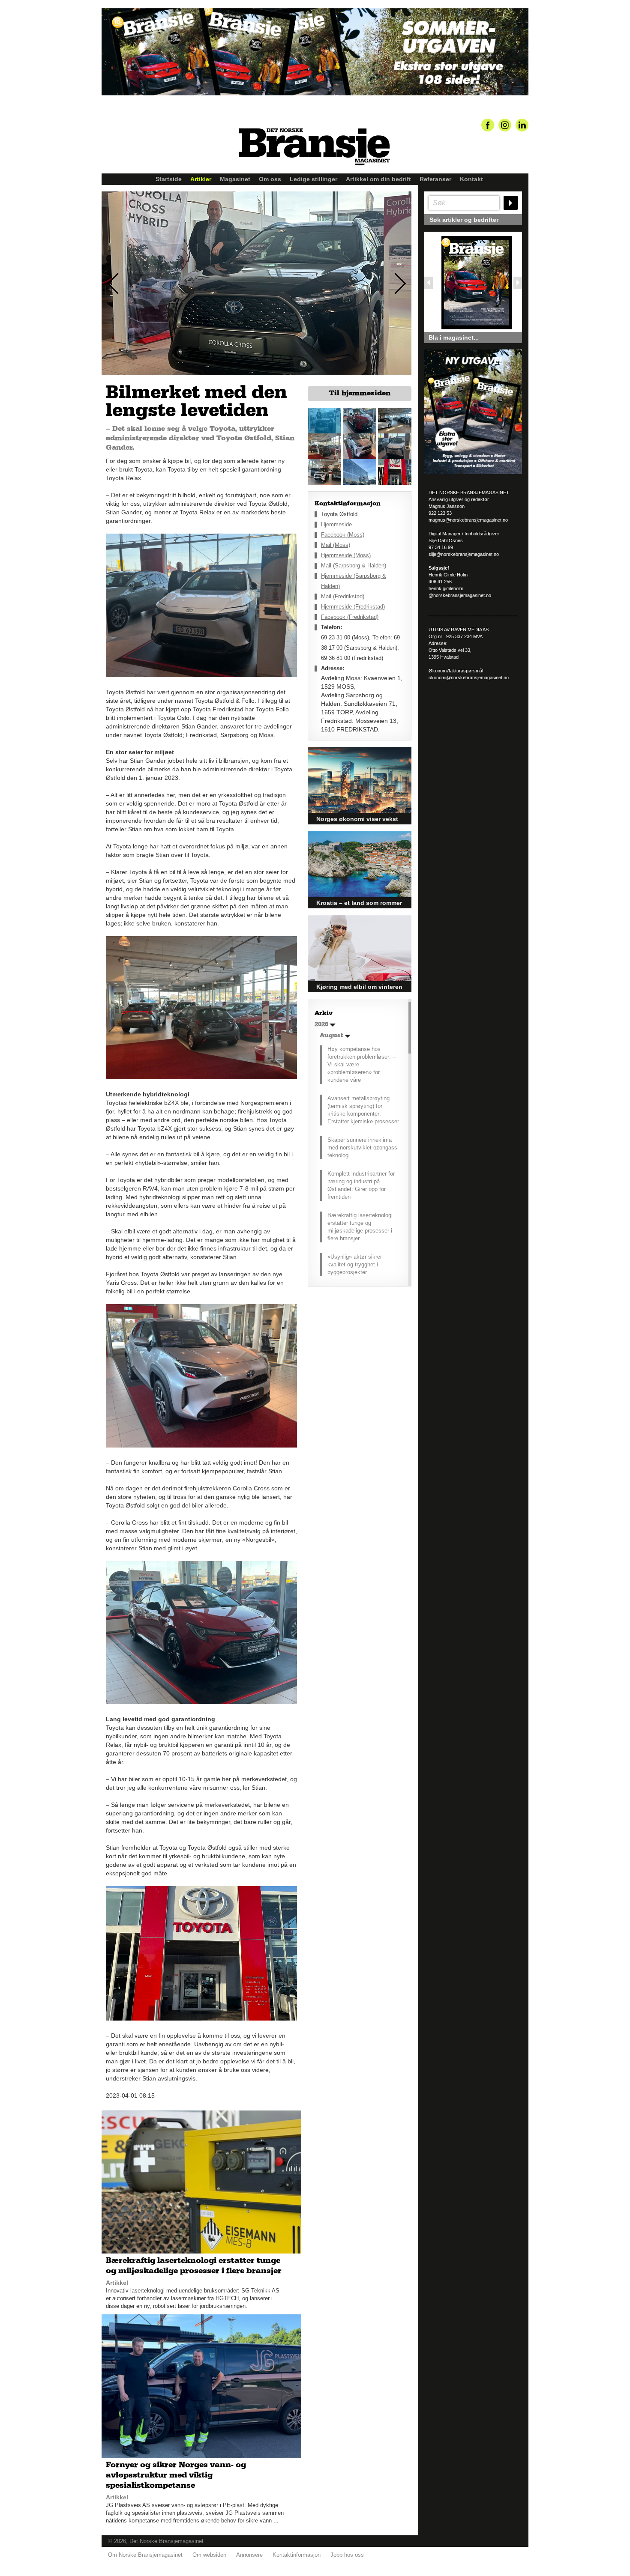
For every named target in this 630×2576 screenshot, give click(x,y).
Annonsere (249, 2555)
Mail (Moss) (336, 545)
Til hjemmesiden (360, 393)
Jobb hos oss (347, 2555)
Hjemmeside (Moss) (346, 555)
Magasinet (235, 179)
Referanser (435, 179)
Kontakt (471, 179)
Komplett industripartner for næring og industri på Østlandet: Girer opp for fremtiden (361, 1185)
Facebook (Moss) (343, 535)
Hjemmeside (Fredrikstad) (353, 607)
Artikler (201, 179)
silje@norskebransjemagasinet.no (464, 554)
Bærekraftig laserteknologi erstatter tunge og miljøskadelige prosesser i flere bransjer (360, 1227)
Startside (169, 179)
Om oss (270, 179)
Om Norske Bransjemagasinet (145, 2555)
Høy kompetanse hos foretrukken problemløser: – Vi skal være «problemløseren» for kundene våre (361, 1064)
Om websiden (209, 2555)
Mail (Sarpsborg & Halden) (354, 566)
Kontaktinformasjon (297, 2555)
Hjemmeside (336, 524)
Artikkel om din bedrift (378, 179)
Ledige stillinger (313, 179)
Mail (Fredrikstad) (343, 596)
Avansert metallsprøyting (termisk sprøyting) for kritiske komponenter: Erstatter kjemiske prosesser (363, 1110)
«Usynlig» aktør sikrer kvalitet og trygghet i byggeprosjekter (355, 1264)
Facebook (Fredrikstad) (350, 617)
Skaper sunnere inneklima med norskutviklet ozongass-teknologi (363, 1148)
